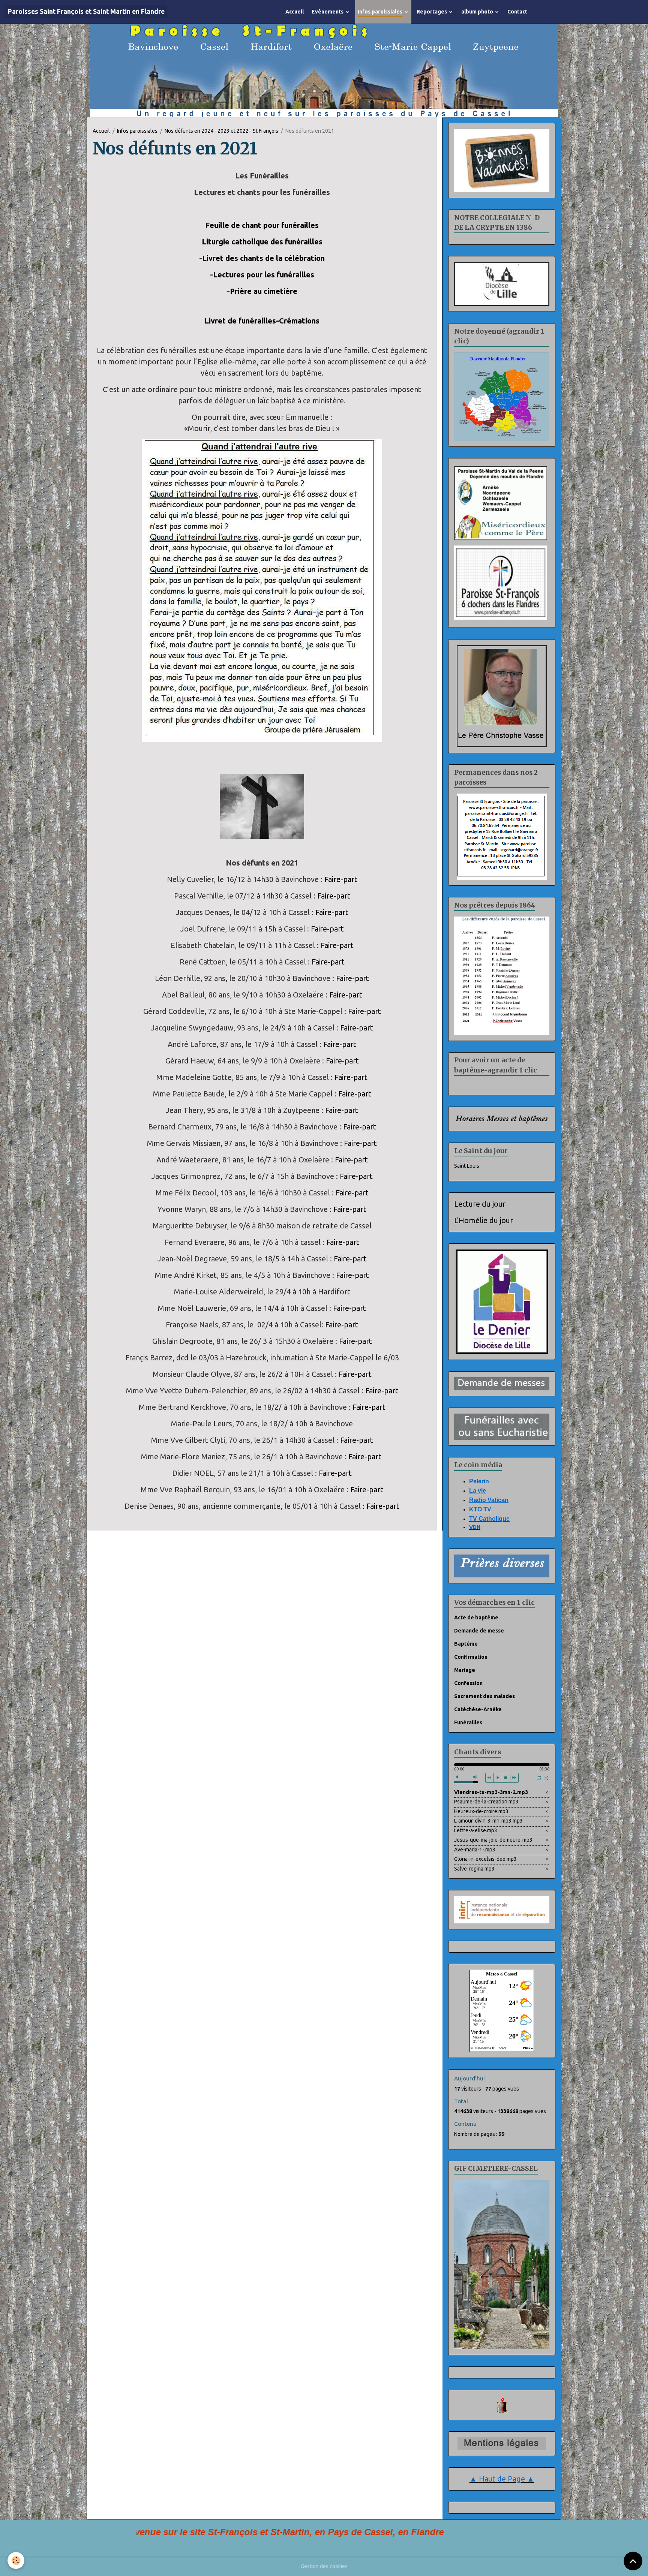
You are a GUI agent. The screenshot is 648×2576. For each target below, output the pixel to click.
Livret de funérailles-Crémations (262, 324)
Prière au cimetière (264, 294)
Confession (468, 1686)
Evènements (328, 12)
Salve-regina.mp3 (474, 1872)
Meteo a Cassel (502, 1977)
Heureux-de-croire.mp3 (481, 1814)
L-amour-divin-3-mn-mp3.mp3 (488, 1824)
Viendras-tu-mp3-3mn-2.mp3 (491, 1795)
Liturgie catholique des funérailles (262, 245)
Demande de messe (479, 1634)
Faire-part (341, 882)
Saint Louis (467, 1169)
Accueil (295, 12)
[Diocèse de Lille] (502, 287)
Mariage (465, 1673)
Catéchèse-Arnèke (478, 1712)
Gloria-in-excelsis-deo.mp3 (485, 1862)
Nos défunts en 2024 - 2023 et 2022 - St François (221, 134)
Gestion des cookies (324, 2569)
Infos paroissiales (381, 12)
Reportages (432, 12)
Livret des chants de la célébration (263, 261)
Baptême (466, 1647)
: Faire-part (381, 1509)
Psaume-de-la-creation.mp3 (486, 1805)
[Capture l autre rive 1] (262, 593)
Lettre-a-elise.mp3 (476, 1833)
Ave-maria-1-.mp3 (475, 1853)
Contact (517, 12)
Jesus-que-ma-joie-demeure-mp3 (493, 1843)
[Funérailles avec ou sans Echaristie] (502, 1429)
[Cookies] (16, 2560)
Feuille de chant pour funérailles (262, 228)
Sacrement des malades (484, 1699)
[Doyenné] (502, 399)
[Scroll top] (633, 2561)
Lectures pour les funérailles (264, 278)
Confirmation (471, 1660)
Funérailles (468, 1725)
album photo (478, 12)
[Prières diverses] (502, 1568)
